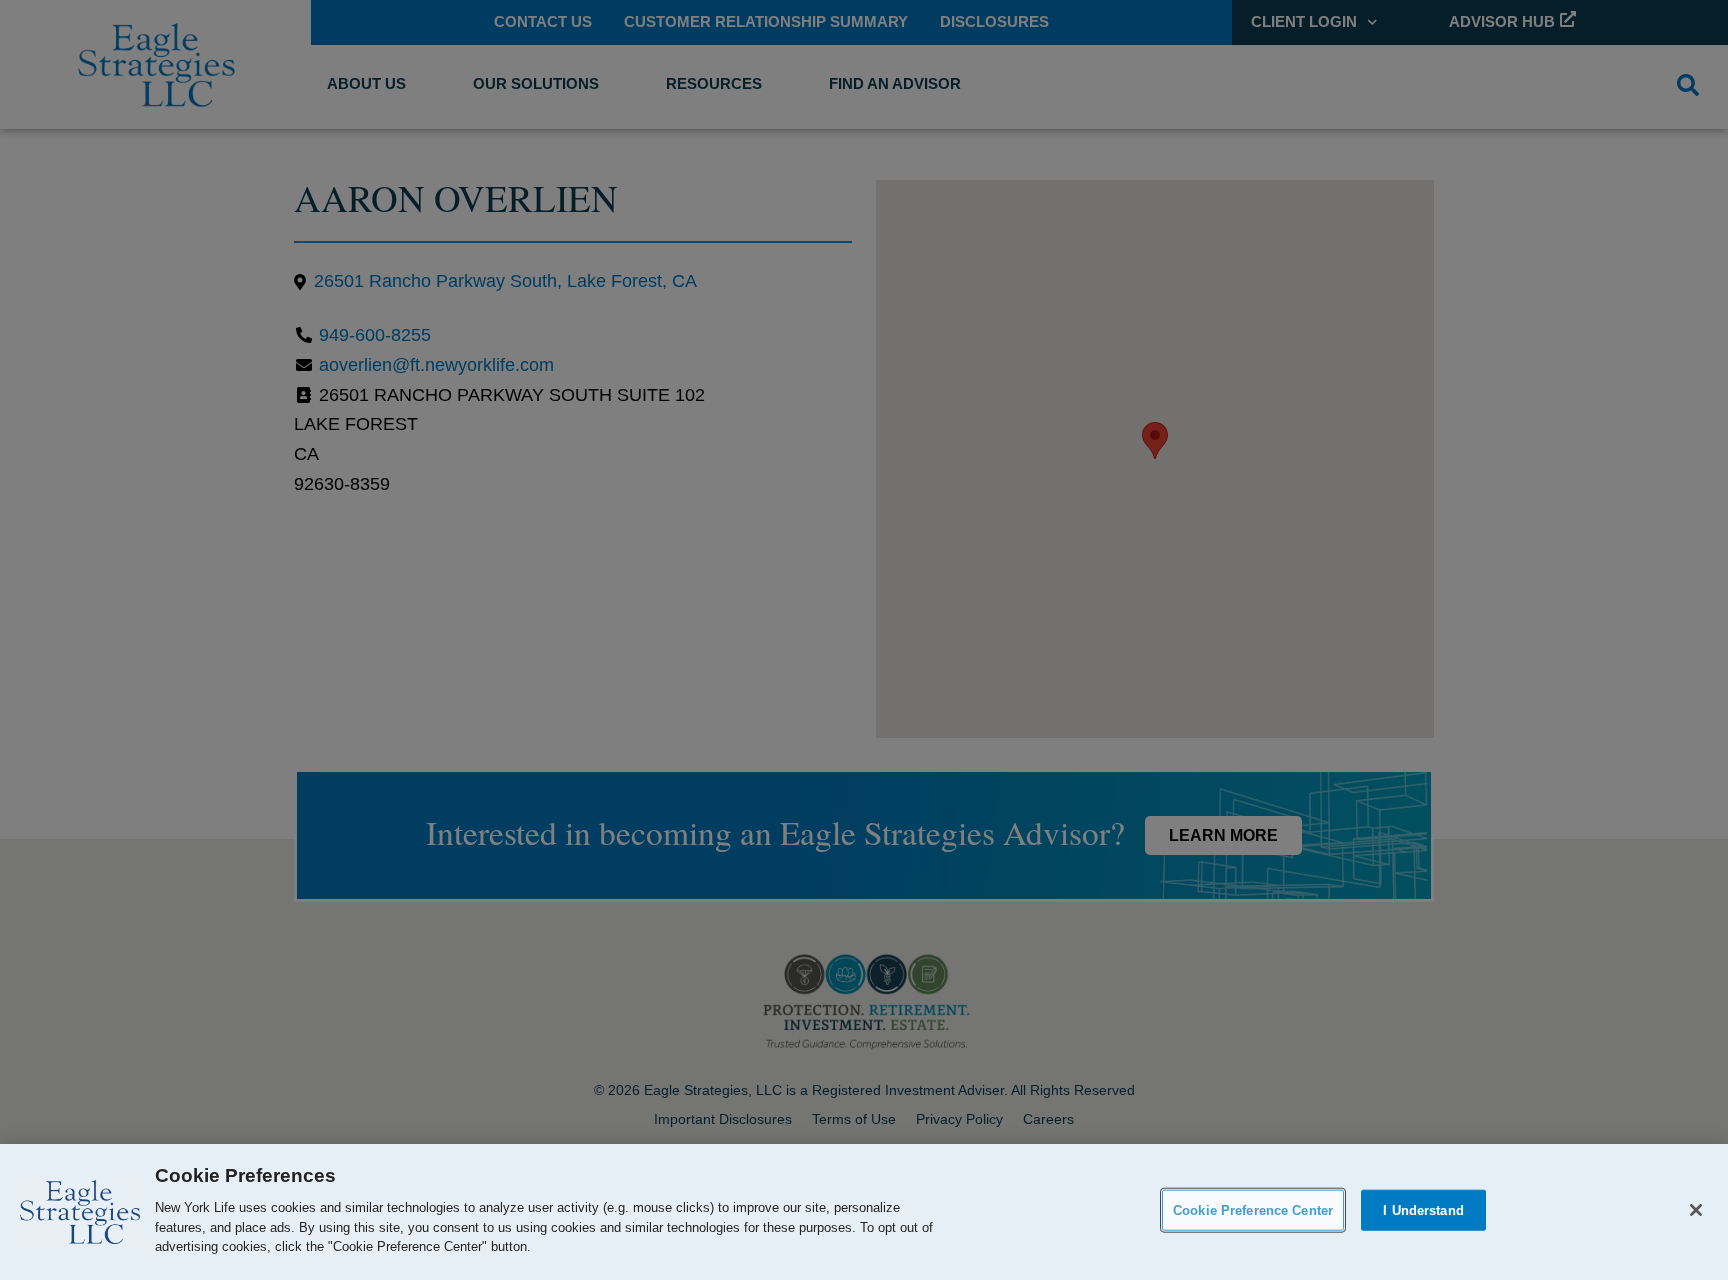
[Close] (1696, 1210)
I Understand (1423, 1209)
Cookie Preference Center (1253, 1209)
